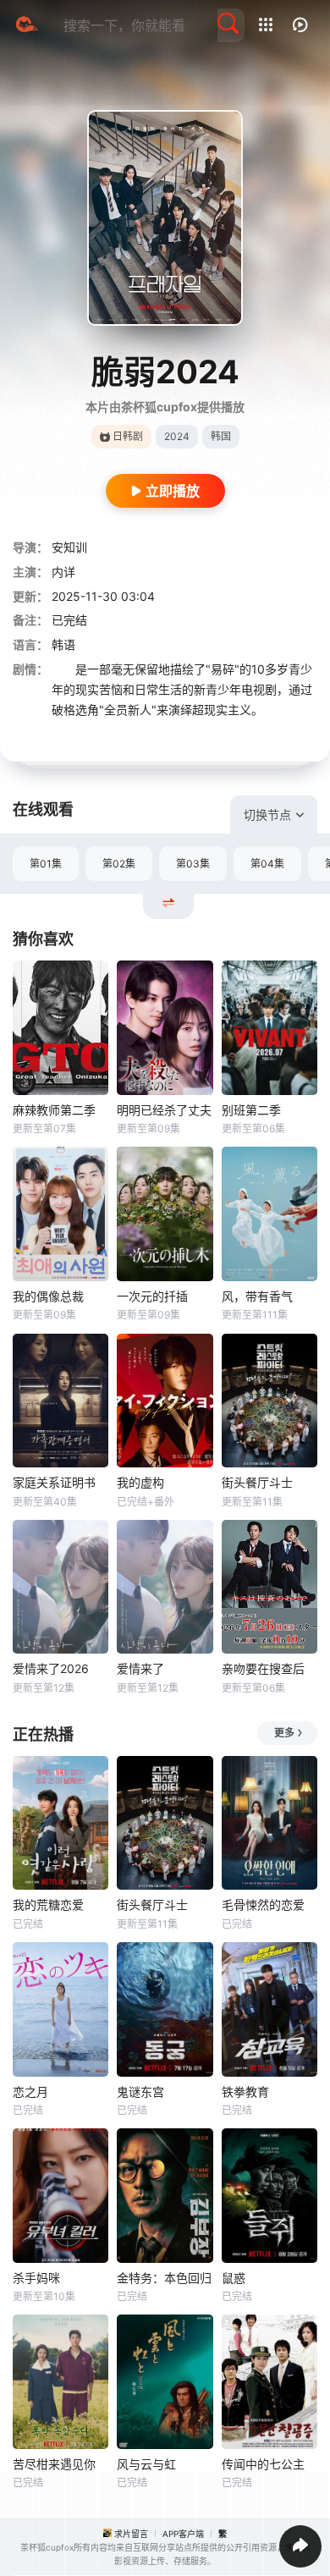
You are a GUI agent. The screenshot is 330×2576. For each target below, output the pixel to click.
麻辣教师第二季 (54, 1110)
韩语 (63, 644)
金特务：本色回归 (164, 2278)
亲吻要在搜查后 (263, 1668)
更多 (284, 1733)
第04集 (267, 864)
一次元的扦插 (152, 1296)
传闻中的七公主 (263, 2464)
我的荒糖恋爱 (48, 1904)
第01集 (46, 864)
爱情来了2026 (51, 1668)
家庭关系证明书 (54, 1482)
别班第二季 (251, 1110)
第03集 (193, 864)
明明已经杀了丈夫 (164, 1110)
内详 (63, 572)
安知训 (69, 547)
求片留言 (131, 2534)
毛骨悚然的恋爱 (263, 1904)
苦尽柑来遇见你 (54, 2464)
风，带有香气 (257, 1296)
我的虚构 (140, 1482)
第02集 (119, 864)
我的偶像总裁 (48, 1296)
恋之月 (30, 2092)
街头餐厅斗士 (257, 1482)
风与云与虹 (146, 2464)
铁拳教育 (245, 2092)
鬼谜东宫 (140, 2092)
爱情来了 (140, 1668)
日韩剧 (128, 436)
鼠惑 (234, 2278)
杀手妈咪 (36, 2278)
